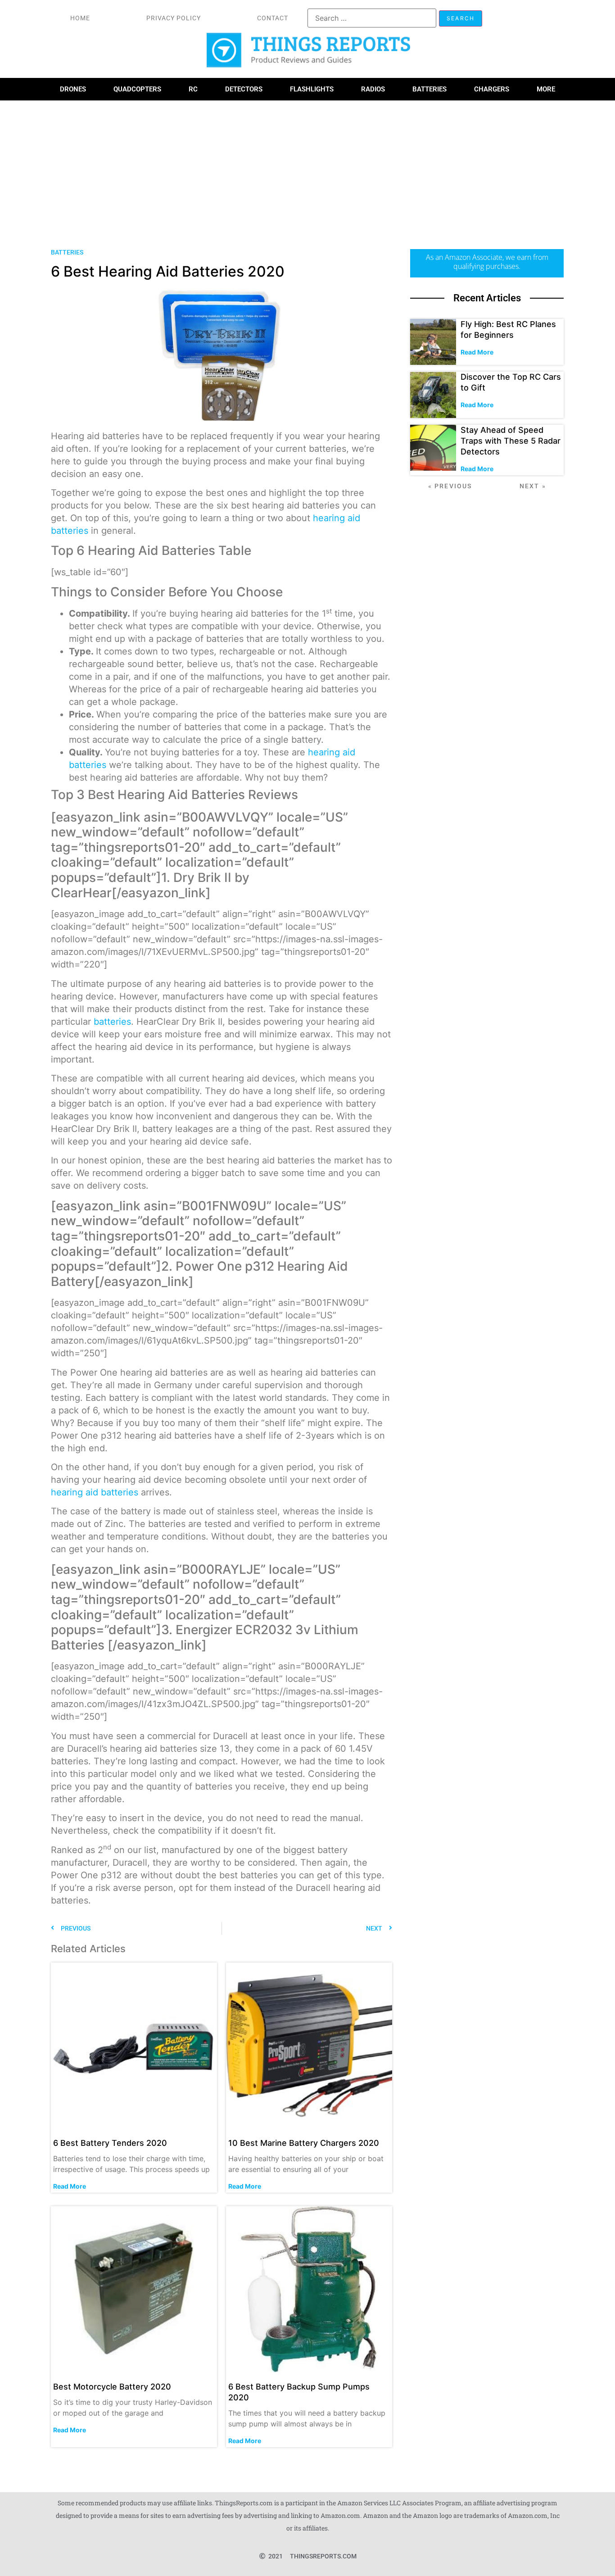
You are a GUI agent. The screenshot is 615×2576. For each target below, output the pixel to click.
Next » (533, 486)
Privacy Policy (174, 18)
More (546, 89)
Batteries (430, 89)
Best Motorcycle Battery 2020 (112, 2387)
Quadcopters (137, 89)
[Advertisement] (307, 168)
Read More (70, 2186)
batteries (112, 1022)
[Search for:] (372, 18)
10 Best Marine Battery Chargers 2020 (304, 2143)
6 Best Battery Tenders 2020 (110, 2143)
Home (80, 18)
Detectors (244, 89)
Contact (273, 18)
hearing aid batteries (95, 1492)
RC (193, 89)
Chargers (492, 89)
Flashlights (312, 89)
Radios (373, 89)
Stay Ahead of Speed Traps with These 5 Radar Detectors (511, 441)
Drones (73, 89)
